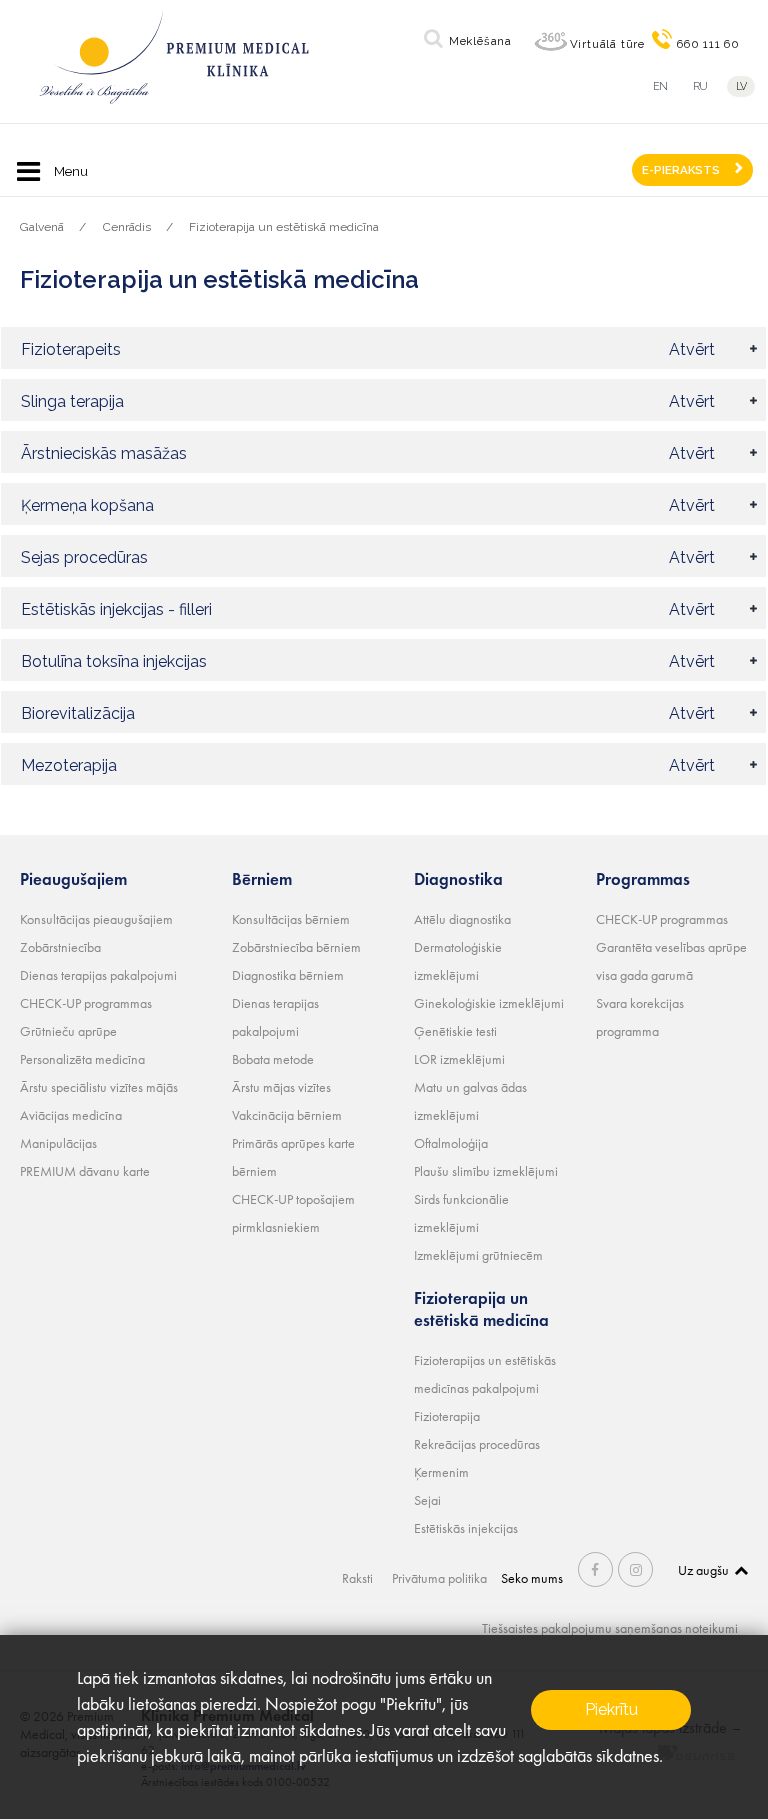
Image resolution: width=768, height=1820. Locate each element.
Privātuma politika (439, 1578)
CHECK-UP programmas (86, 1003)
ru (700, 86)
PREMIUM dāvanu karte (85, 1171)
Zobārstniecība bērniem (296, 947)
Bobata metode (273, 1059)
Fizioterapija (447, 1416)
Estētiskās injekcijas (466, 1528)
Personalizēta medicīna (82, 1059)
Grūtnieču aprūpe (68, 1031)
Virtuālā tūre (607, 44)
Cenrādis (127, 227)
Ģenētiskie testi (455, 1031)
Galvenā (42, 227)
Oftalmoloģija (451, 1143)
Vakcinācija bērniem (287, 1115)
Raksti (357, 1578)
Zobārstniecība (60, 947)
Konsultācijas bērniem (291, 919)
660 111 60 (708, 44)
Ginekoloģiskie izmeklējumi (489, 1003)
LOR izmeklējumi (459, 1059)
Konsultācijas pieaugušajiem (96, 919)
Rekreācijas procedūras (477, 1444)
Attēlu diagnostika (462, 919)
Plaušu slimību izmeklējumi (486, 1171)
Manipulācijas (58, 1143)
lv (741, 86)
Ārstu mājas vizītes (281, 1087)
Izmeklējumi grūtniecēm (478, 1255)
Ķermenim (441, 1472)
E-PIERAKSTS (681, 170)
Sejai (427, 1500)
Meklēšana (480, 41)
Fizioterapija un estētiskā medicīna (284, 227)
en (660, 86)
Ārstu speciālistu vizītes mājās (99, 1087)
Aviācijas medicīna (71, 1115)
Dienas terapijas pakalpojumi (98, 975)
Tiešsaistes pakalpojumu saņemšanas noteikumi (610, 1628)
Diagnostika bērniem (288, 975)
